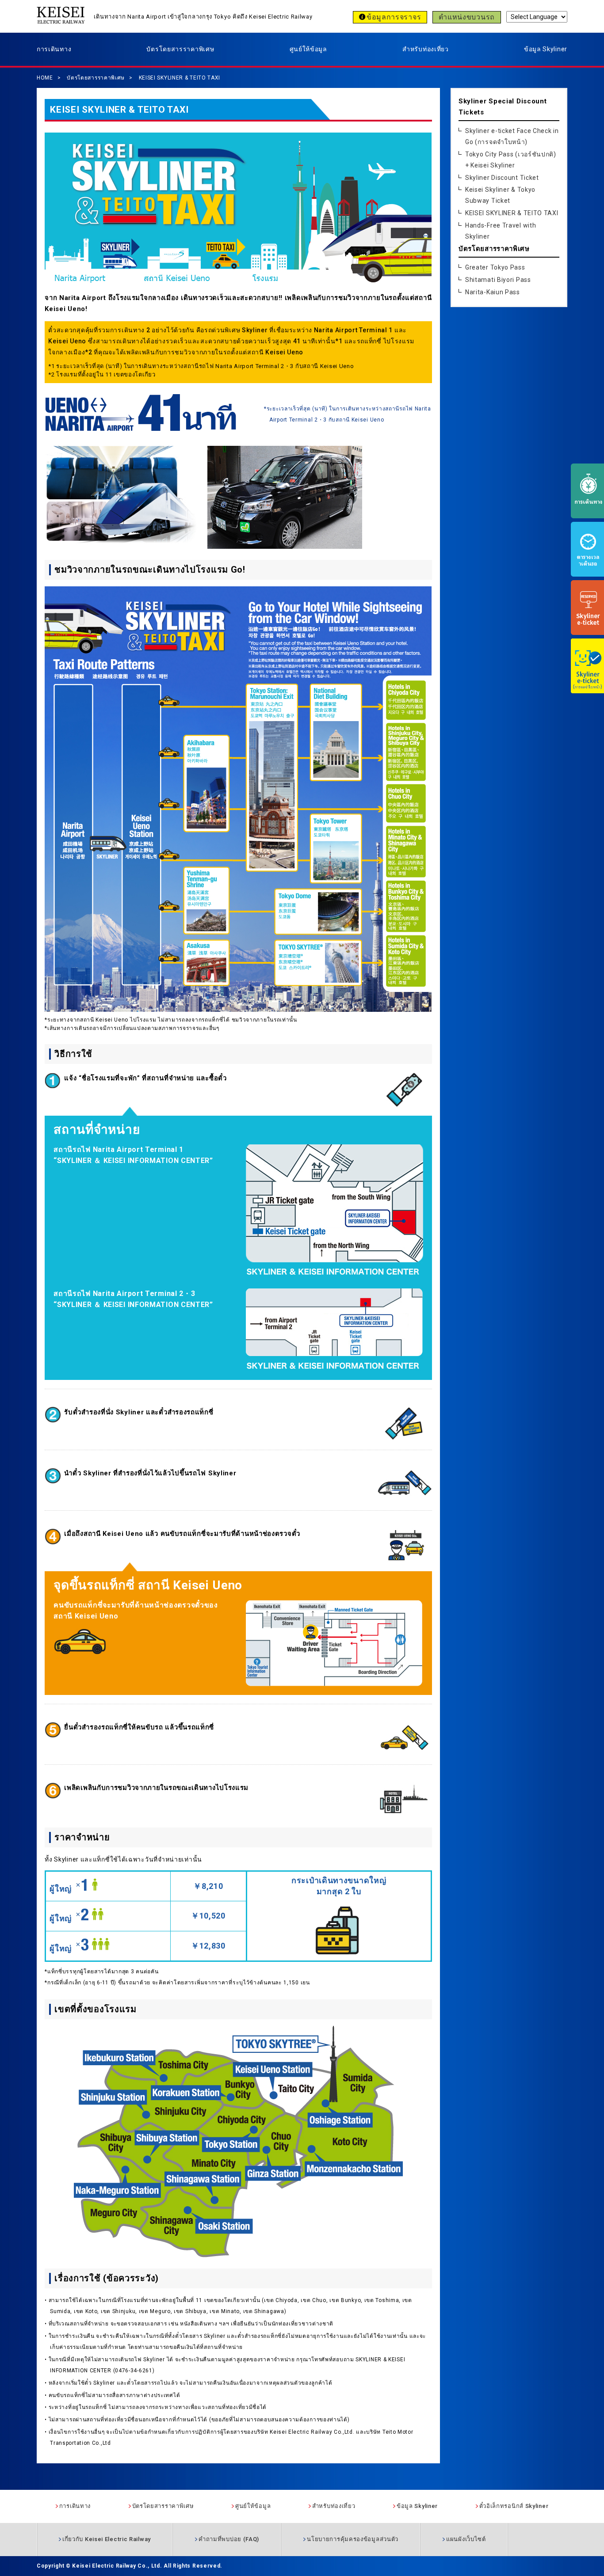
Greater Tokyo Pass (495, 267)
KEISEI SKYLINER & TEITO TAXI (180, 78)
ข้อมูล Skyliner (546, 49)
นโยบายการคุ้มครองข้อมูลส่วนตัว (353, 2539)
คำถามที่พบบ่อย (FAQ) (229, 2539)
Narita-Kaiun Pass (493, 292)
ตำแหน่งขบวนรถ (467, 17)
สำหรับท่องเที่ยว (426, 49)
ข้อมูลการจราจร (394, 17)
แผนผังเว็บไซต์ (466, 2539)
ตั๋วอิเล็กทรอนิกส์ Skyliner (514, 2506)
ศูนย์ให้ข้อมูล (308, 49)
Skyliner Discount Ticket (502, 178)
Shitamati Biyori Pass (498, 280)
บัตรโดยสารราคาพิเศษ (180, 49)
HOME (45, 78)
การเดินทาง (54, 49)
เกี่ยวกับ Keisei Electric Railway (107, 2539)
